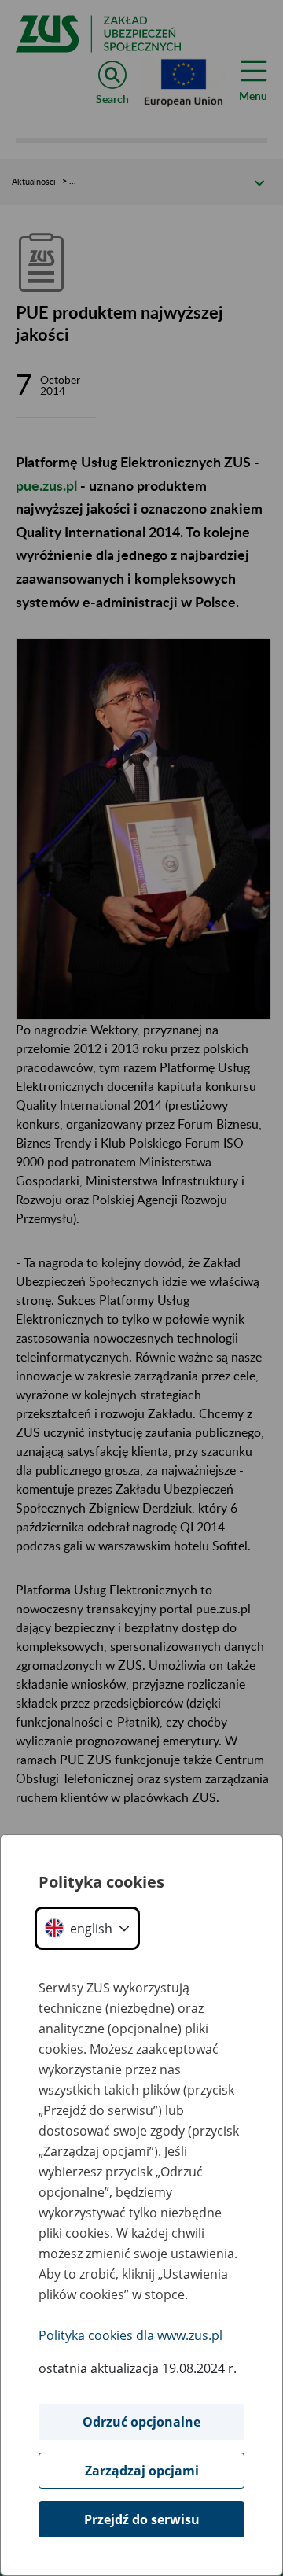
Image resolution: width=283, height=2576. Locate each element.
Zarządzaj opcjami (142, 2471)
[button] (87, 1928)
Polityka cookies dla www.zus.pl (130, 2335)
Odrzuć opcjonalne (141, 2422)
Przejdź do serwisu (142, 2519)
